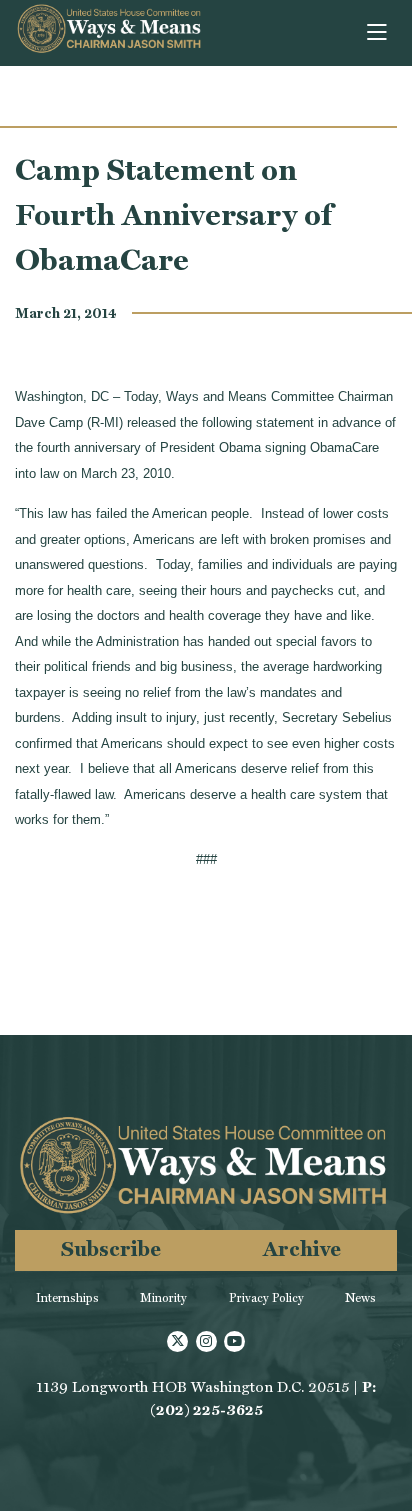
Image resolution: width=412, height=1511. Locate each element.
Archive (302, 1248)
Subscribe (111, 1248)
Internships (67, 1298)
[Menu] (378, 33)
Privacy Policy (266, 1298)
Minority (163, 1298)
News (360, 1298)
